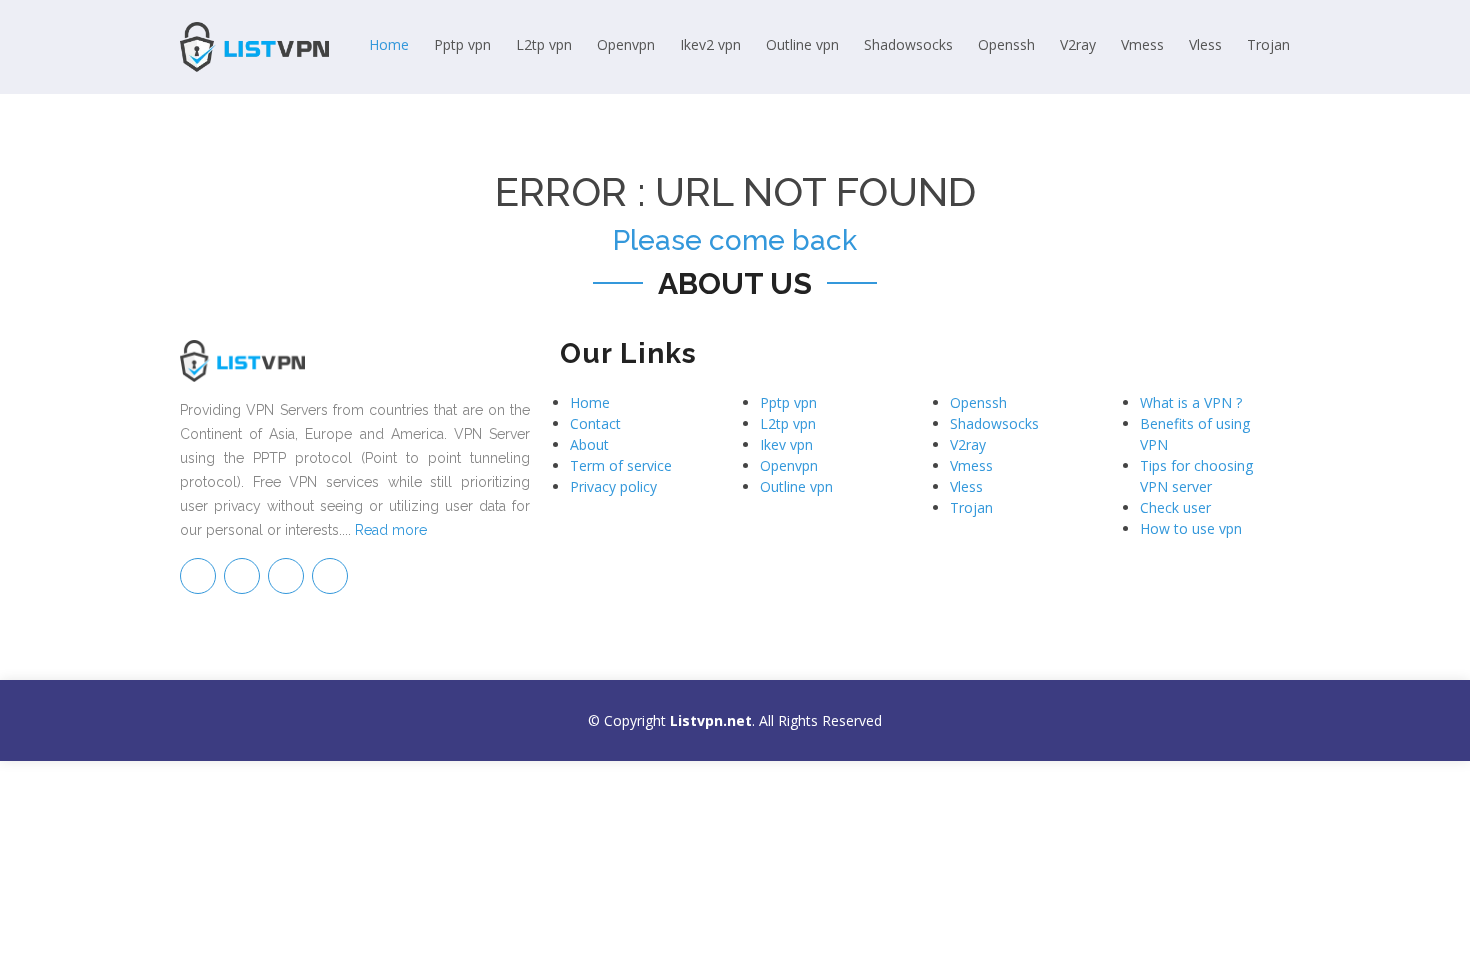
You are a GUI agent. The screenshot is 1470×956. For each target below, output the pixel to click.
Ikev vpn (786, 444)
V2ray (1078, 44)
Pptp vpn (462, 44)
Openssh (1006, 44)
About (589, 444)
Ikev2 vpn (710, 44)
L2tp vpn (544, 44)
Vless (1205, 44)
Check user (1175, 507)
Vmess (1142, 44)
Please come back (735, 240)
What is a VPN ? (1191, 402)
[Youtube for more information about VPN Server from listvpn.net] (286, 576)
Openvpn (626, 44)
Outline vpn (802, 44)
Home (389, 44)
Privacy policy (613, 486)
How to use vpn (1191, 528)
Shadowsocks (908, 44)
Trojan (1268, 44)
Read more (391, 530)
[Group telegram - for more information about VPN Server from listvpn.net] (198, 576)
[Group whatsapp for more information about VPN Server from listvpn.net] (330, 576)
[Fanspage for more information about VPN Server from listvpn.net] (242, 576)
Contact (595, 423)
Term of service (621, 465)
